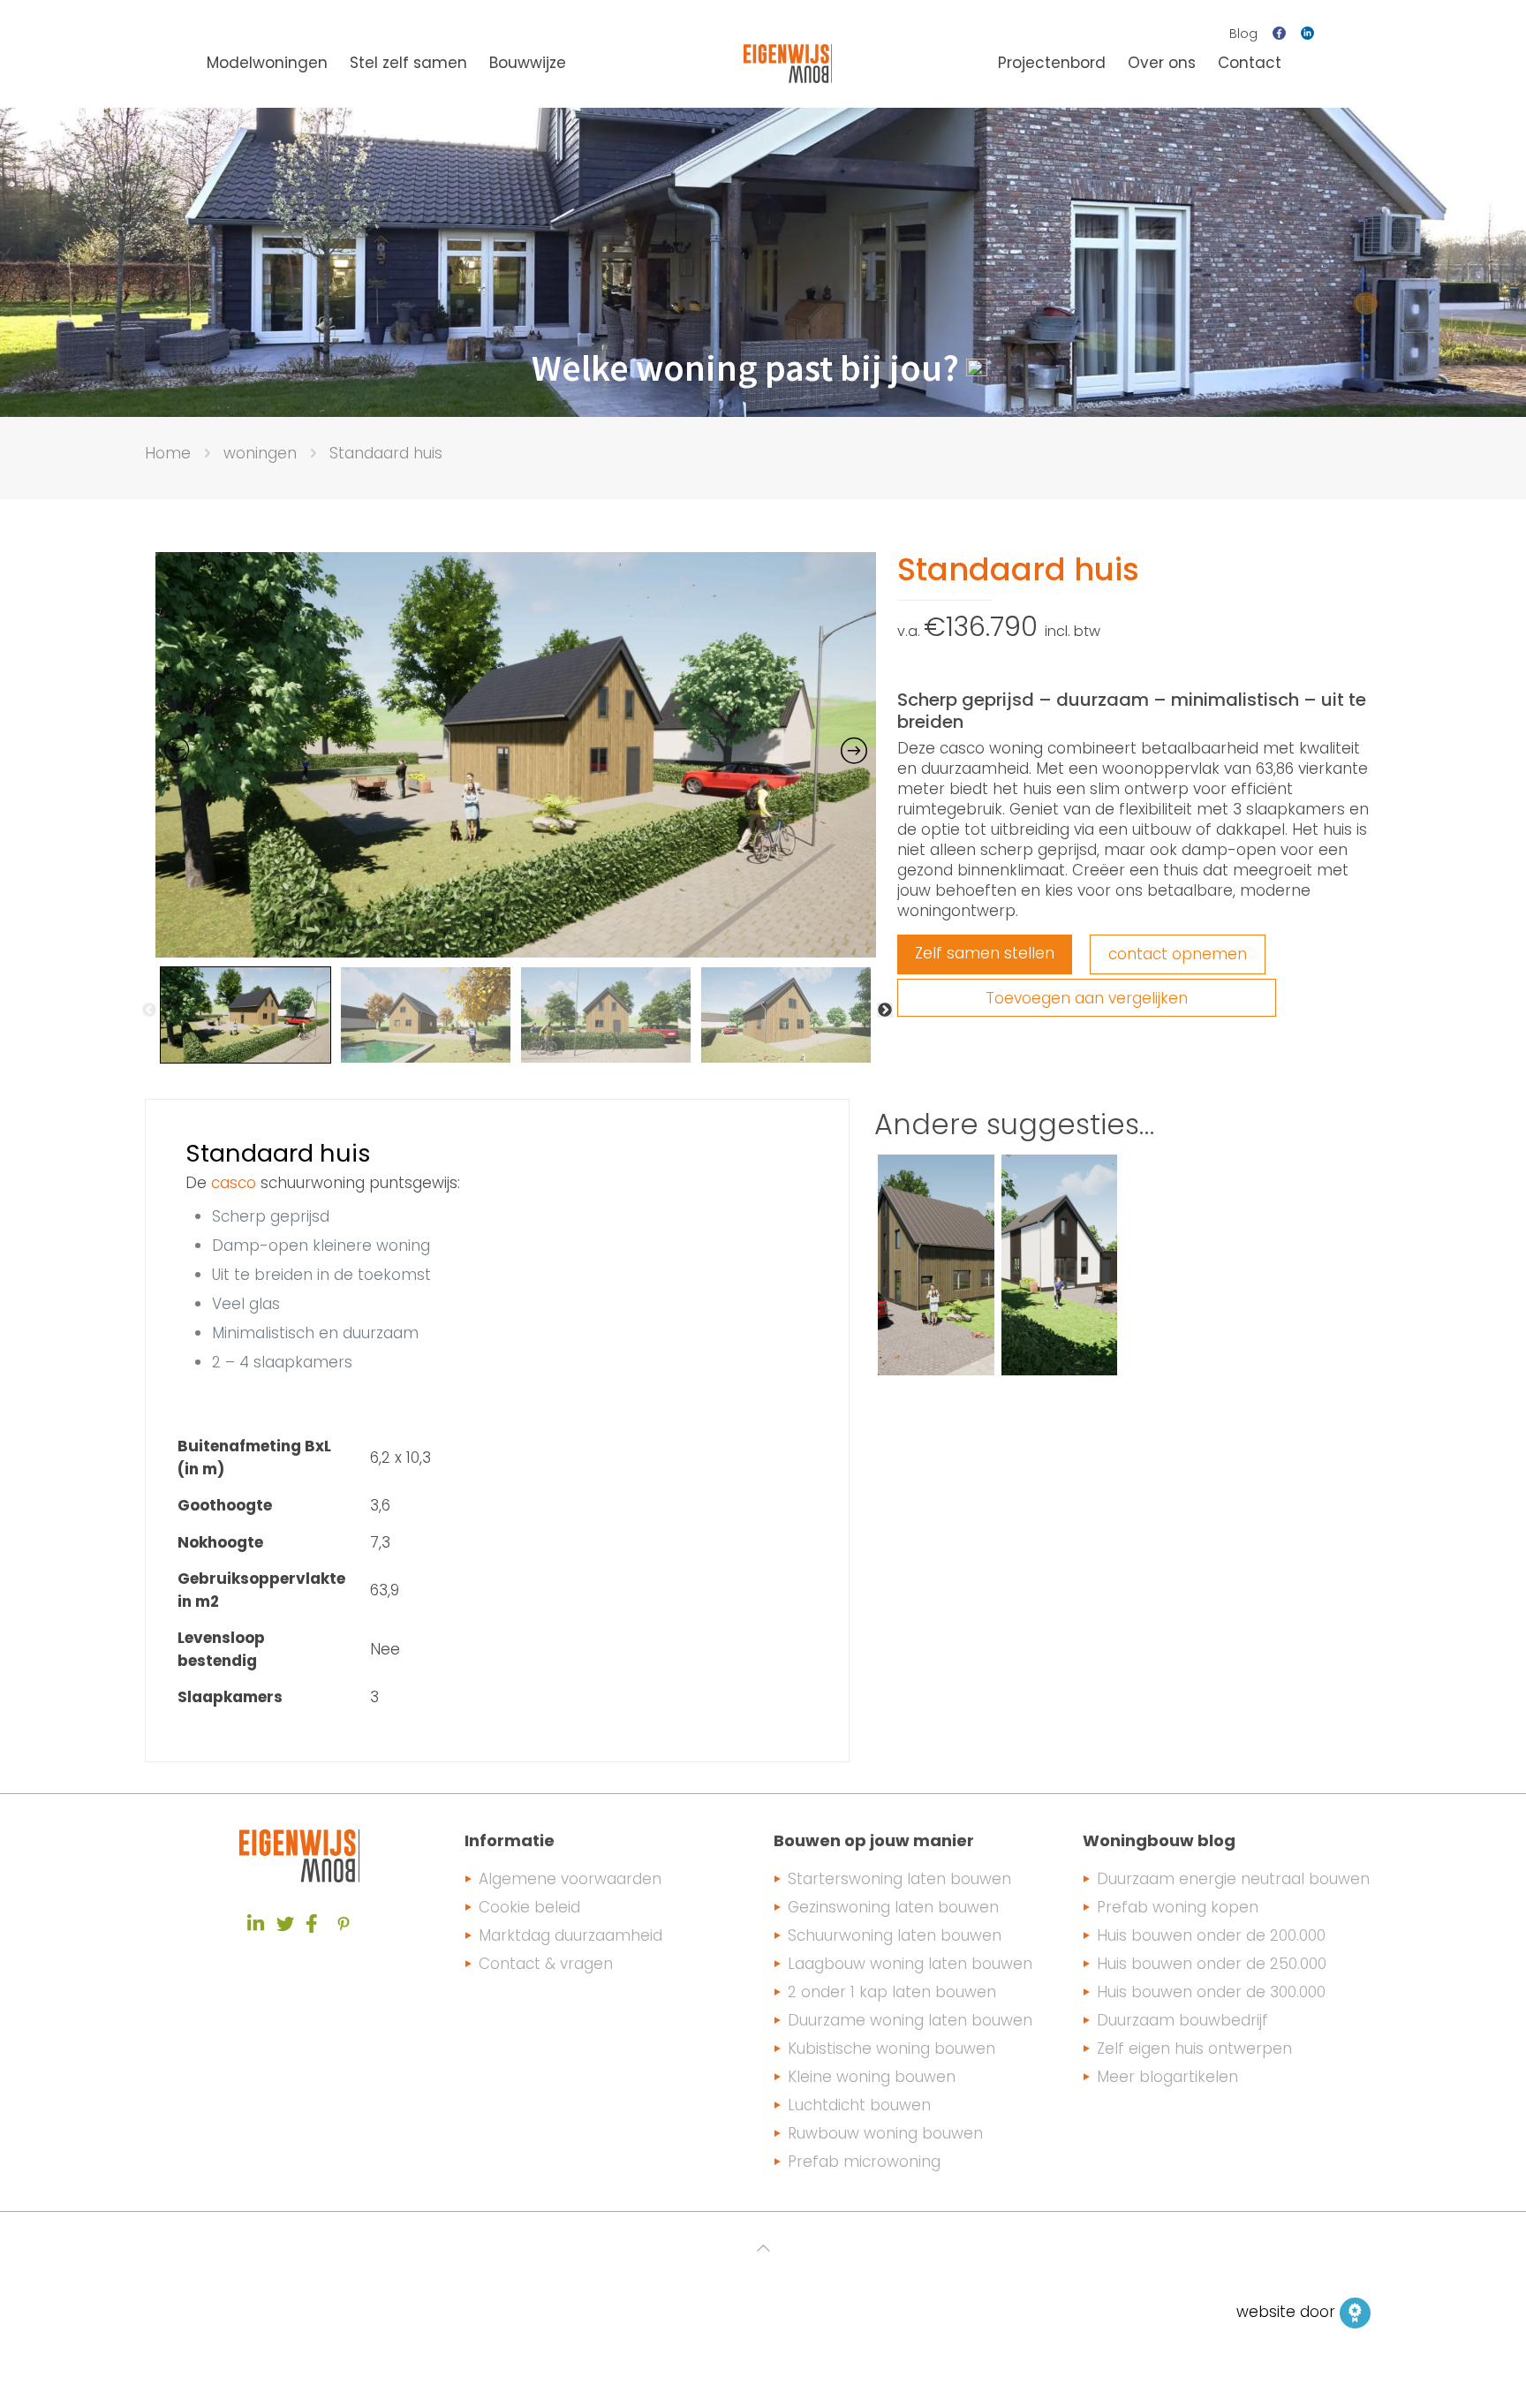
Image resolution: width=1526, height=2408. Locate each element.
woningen (260, 453)
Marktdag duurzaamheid (570, 1935)
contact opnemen (1178, 954)
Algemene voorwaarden (570, 1879)
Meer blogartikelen (1167, 2077)
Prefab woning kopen (1178, 1907)
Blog (1243, 34)
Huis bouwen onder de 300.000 (1211, 1992)
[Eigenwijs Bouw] (788, 63)
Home (168, 453)
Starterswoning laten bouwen (899, 1879)
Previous (149, 1011)
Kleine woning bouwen (872, 2077)
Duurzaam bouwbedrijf (1182, 2020)
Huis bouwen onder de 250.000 (1212, 1964)
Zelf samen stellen (985, 953)
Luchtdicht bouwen (859, 2105)
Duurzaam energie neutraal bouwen (1233, 1879)
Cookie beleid (529, 1907)
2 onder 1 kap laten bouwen (892, 1992)
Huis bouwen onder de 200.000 (1211, 1935)
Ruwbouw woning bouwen (885, 2133)
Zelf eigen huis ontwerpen (1194, 2048)
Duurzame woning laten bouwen (910, 2020)
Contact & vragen (546, 1964)
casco (234, 1183)
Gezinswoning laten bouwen (893, 1907)
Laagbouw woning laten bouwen (910, 1964)
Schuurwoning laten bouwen (895, 1935)
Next (885, 1011)
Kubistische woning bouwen (891, 2048)
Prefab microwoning (864, 2162)
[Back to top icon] (763, 2248)
